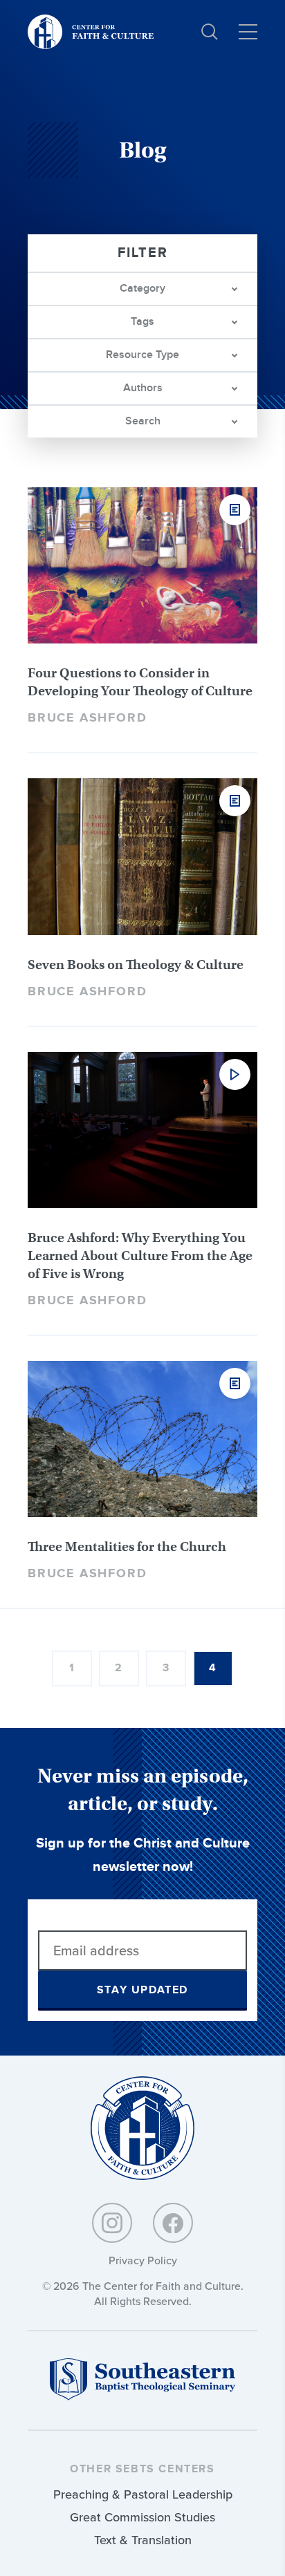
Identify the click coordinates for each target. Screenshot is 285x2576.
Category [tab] (142, 289)
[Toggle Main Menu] (248, 32)
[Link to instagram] (112, 2223)
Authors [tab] (143, 388)
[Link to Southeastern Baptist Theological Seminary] (142, 2397)
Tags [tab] (142, 322)
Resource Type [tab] (142, 355)
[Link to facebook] (173, 2223)
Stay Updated (142, 1990)
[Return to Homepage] (142, 2129)
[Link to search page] (210, 32)
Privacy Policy (143, 2260)
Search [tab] (143, 421)
